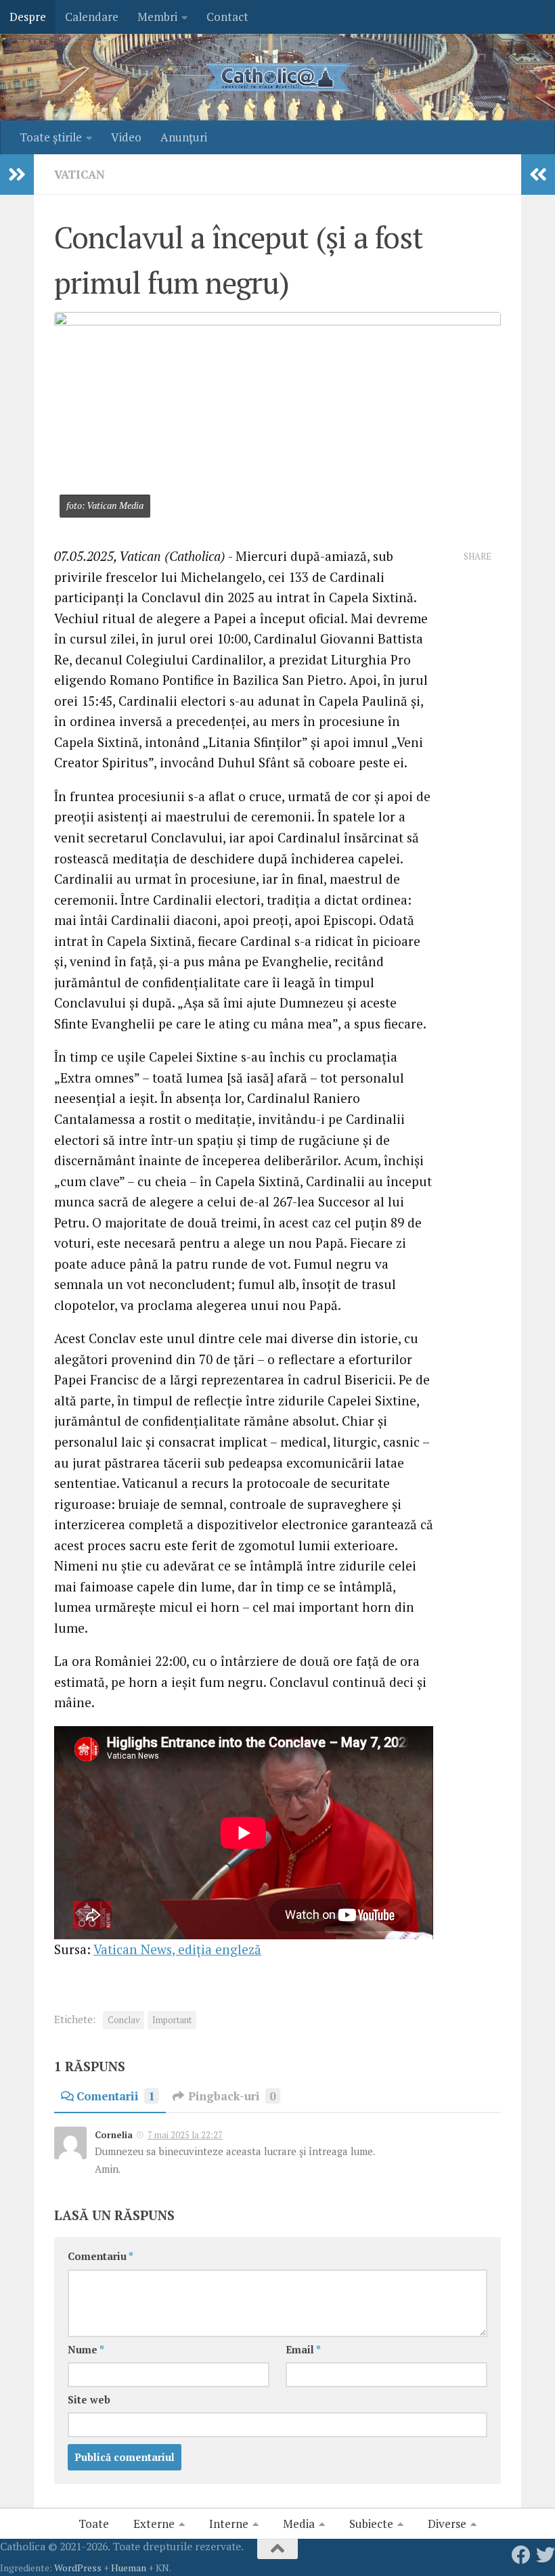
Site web (89, 2400)
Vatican (80, 174)
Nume (86, 2350)
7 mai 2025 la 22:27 (185, 2135)
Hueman (129, 2568)
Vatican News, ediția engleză (177, 1949)
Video (126, 137)
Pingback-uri (232, 2096)
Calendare (92, 17)
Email (303, 2350)
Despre (28, 17)
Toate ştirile (51, 137)
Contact (227, 17)
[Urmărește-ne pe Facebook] (521, 2555)
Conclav (124, 2020)
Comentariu (101, 2256)
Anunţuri (184, 137)
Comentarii (116, 2096)
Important (172, 2020)
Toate (94, 2524)
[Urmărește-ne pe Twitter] (546, 2555)
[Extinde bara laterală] (17, 175)
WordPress (78, 2568)
